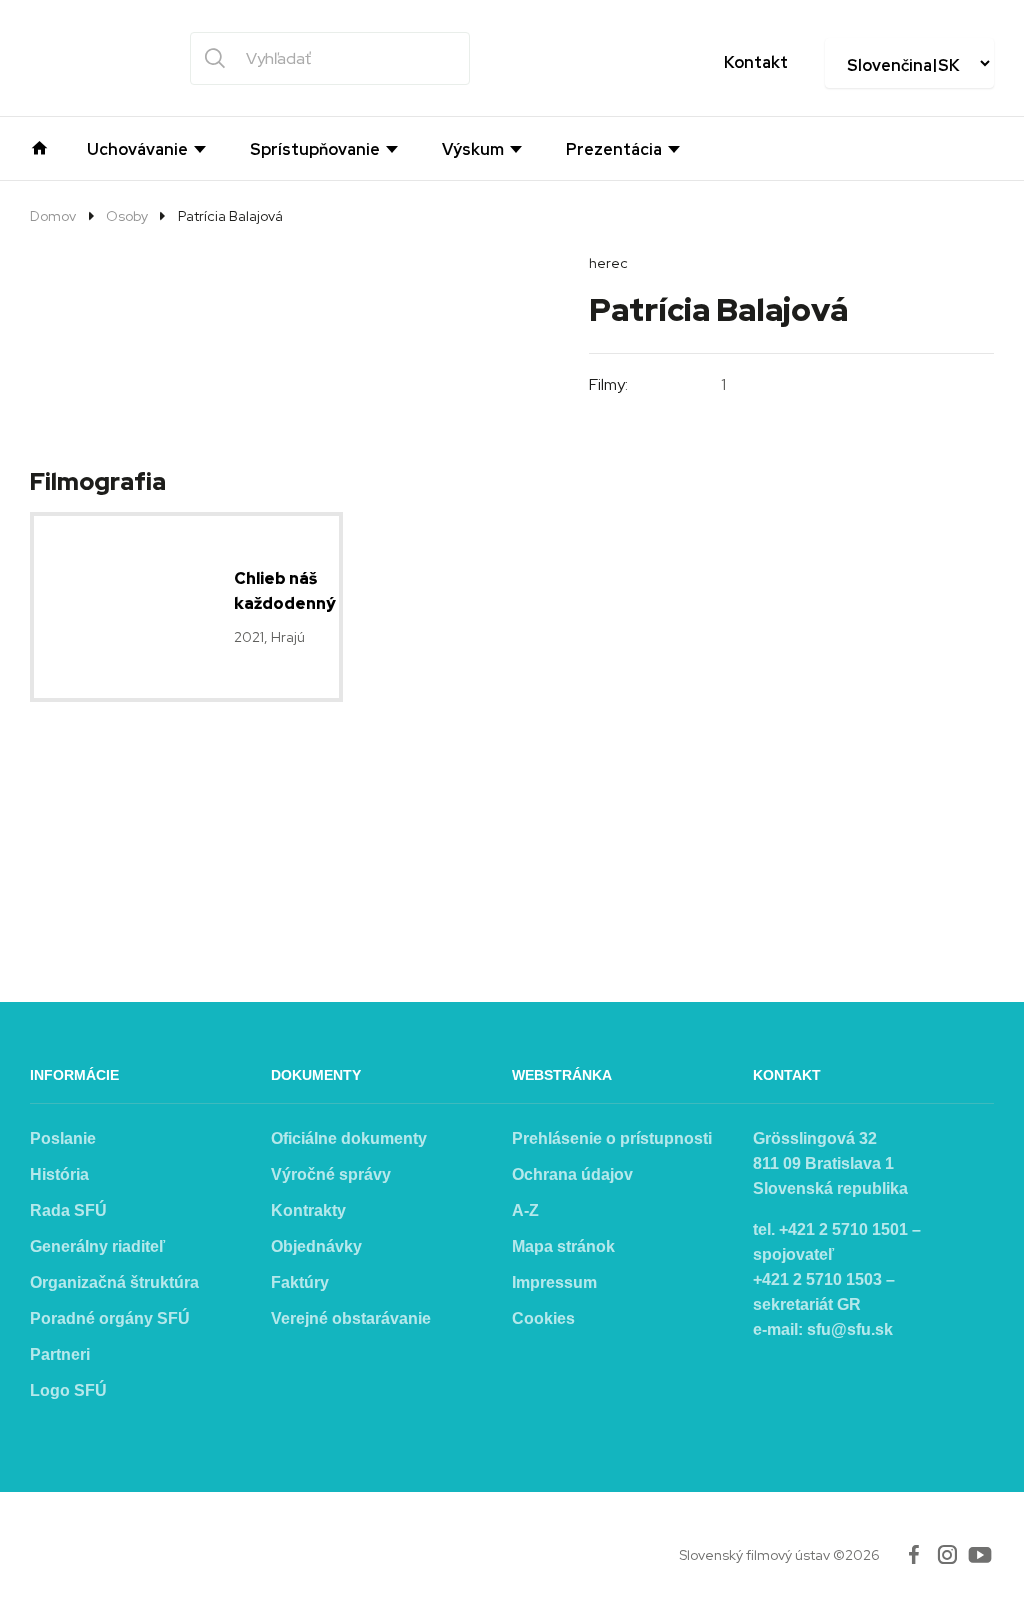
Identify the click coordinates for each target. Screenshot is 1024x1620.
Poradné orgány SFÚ (110, 1318)
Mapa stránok (563, 1246)
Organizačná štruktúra (114, 1282)
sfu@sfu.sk (850, 1329)
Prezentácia (614, 150)
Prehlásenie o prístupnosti (612, 1138)
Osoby (127, 216)
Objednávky (316, 1246)
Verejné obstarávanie (351, 1318)
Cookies (543, 1318)
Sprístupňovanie (315, 150)
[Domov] (39, 146)
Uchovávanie (137, 150)
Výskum (473, 150)
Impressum (554, 1282)
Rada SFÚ (68, 1210)
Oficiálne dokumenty (349, 1138)
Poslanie (63, 1138)
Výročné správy (331, 1174)
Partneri (60, 1354)
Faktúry (300, 1282)
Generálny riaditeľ (97, 1246)
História (59, 1174)
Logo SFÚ (68, 1390)
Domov (53, 216)
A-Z (525, 1210)
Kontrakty (308, 1210)
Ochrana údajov (572, 1174)
